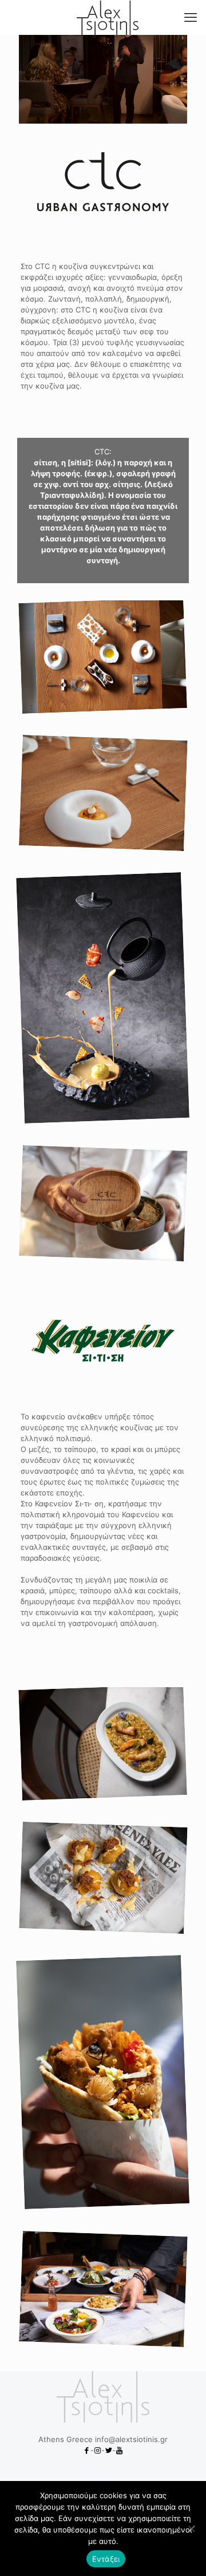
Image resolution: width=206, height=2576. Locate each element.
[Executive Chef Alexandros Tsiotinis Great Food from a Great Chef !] (107, 17)
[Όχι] (192, 2528)
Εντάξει (106, 2559)
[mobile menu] (191, 17)
